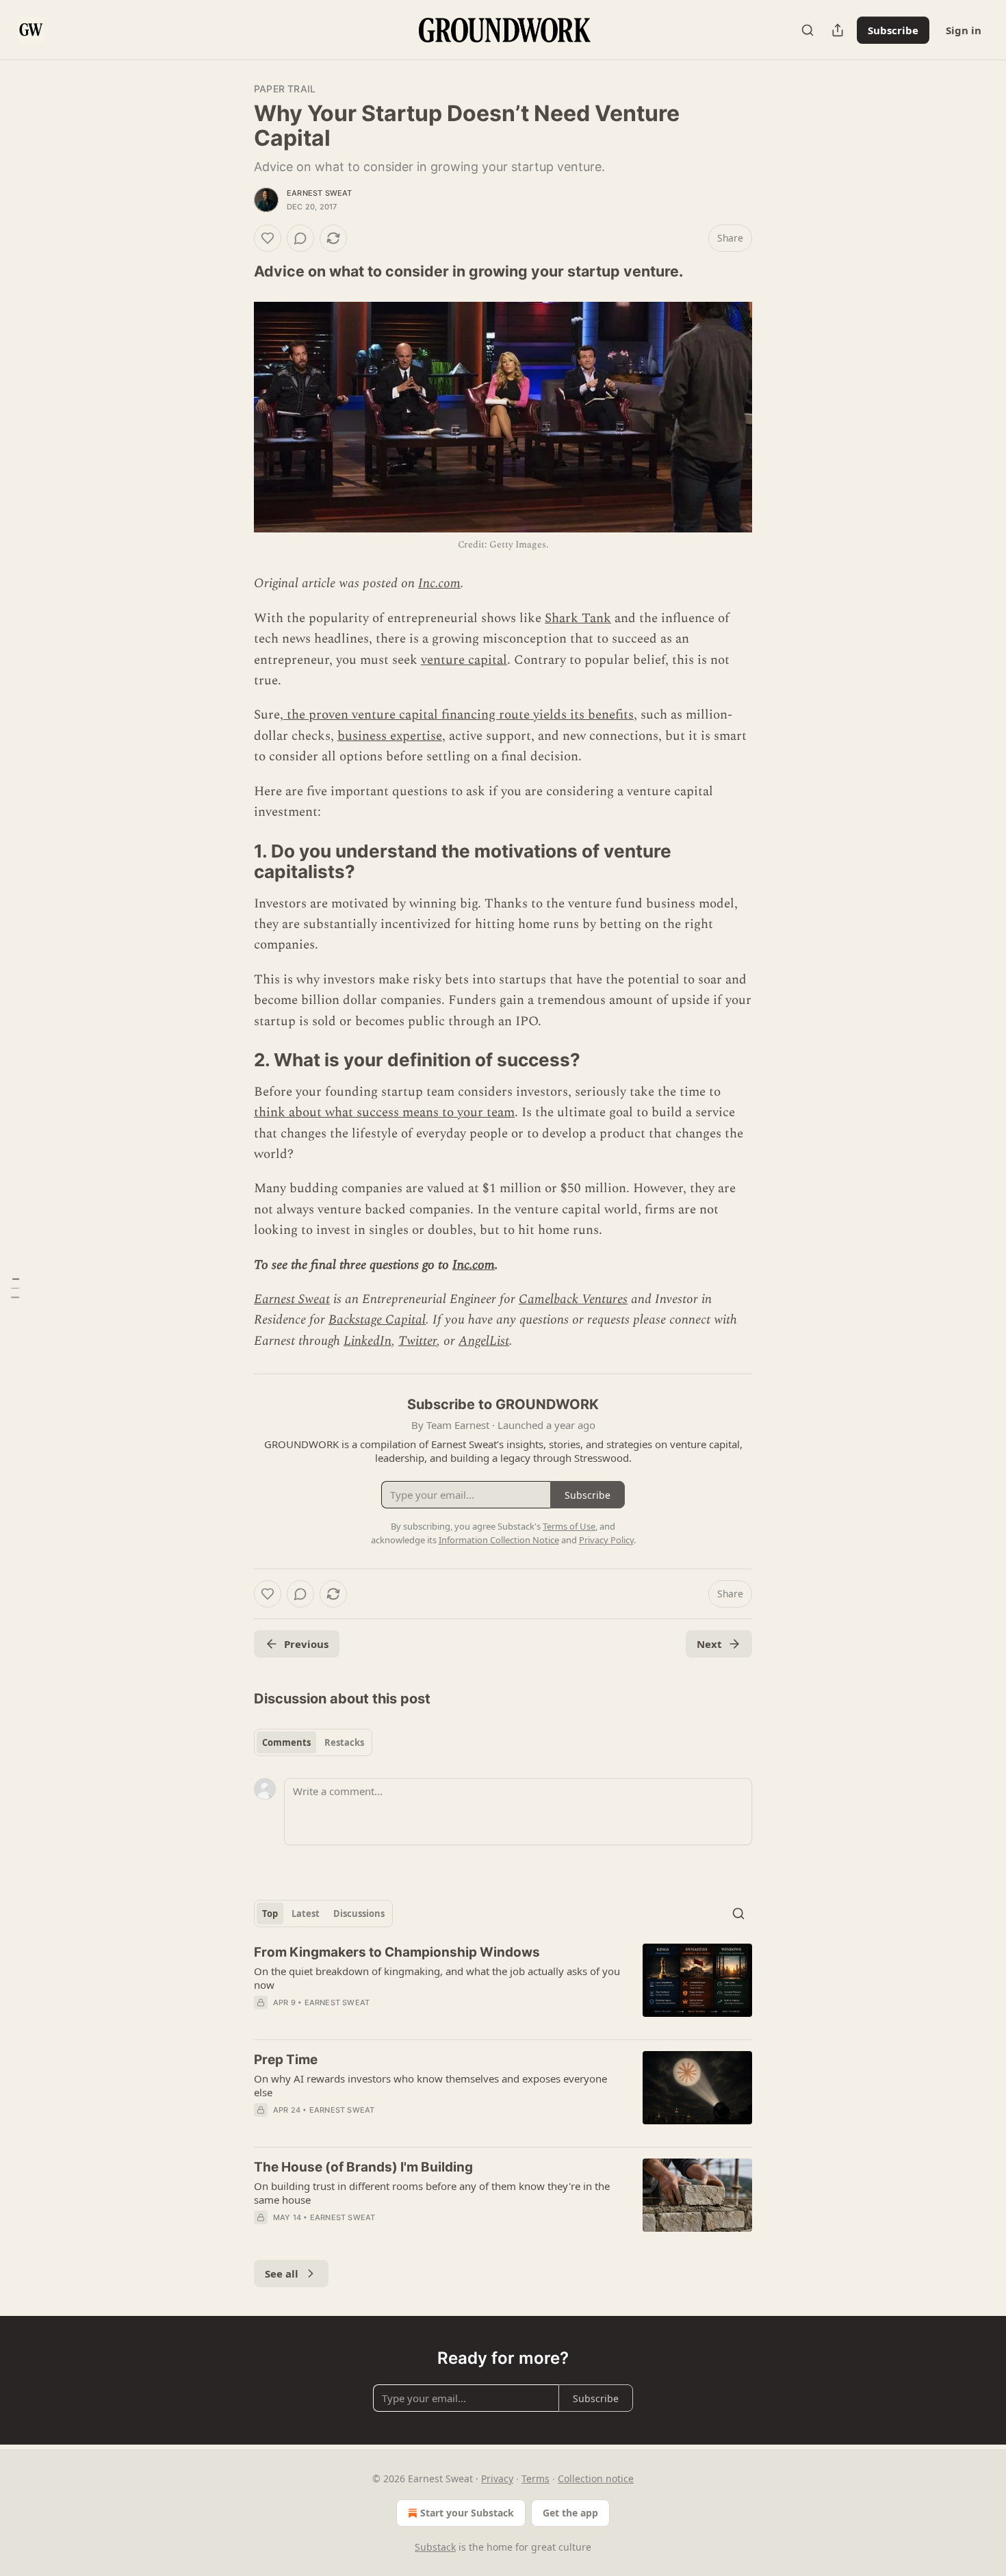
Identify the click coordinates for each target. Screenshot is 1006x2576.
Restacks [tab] (344, 1742)
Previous (306, 1644)
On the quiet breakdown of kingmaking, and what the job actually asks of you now (437, 1978)
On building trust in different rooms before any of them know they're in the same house (432, 2193)
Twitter (417, 1341)
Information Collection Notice (499, 1540)
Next (709, 1644)
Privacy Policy (606, 1540)
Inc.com (439, 583)
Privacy (497, 2478)
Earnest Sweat (320, 193)
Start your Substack (467, 2513)
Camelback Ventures (573, 1299)
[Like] (268, 238)
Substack (435, 2547)
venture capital (464, 660)
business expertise (390, 736)
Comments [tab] (286, 1742)
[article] (503, 1986)
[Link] (235, 271)
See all (282, 2274)
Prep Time (286, 2060)
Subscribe (893, 30)
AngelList (484, 1341)
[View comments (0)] (300, 238)
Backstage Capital (377, 1320)
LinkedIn (367, 1341)
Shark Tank (578, 618)
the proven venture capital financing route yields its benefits (459, 715)
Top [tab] (270, 1914)
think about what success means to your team (384, 1112)
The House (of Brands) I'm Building (363, 2167)
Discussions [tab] (359, 1914)
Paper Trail (285, 89)
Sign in (964, 30)
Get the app (570, 2513)
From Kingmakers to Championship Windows (397, 1952)
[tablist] (313, 1742)
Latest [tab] (306, 1914)
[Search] (808, 30)
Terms (536, 2478)
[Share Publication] (838, 30)
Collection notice (596, 2478)
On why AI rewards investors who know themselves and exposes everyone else (430, 2085)
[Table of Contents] (15, 1288)
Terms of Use (569, 1526)
